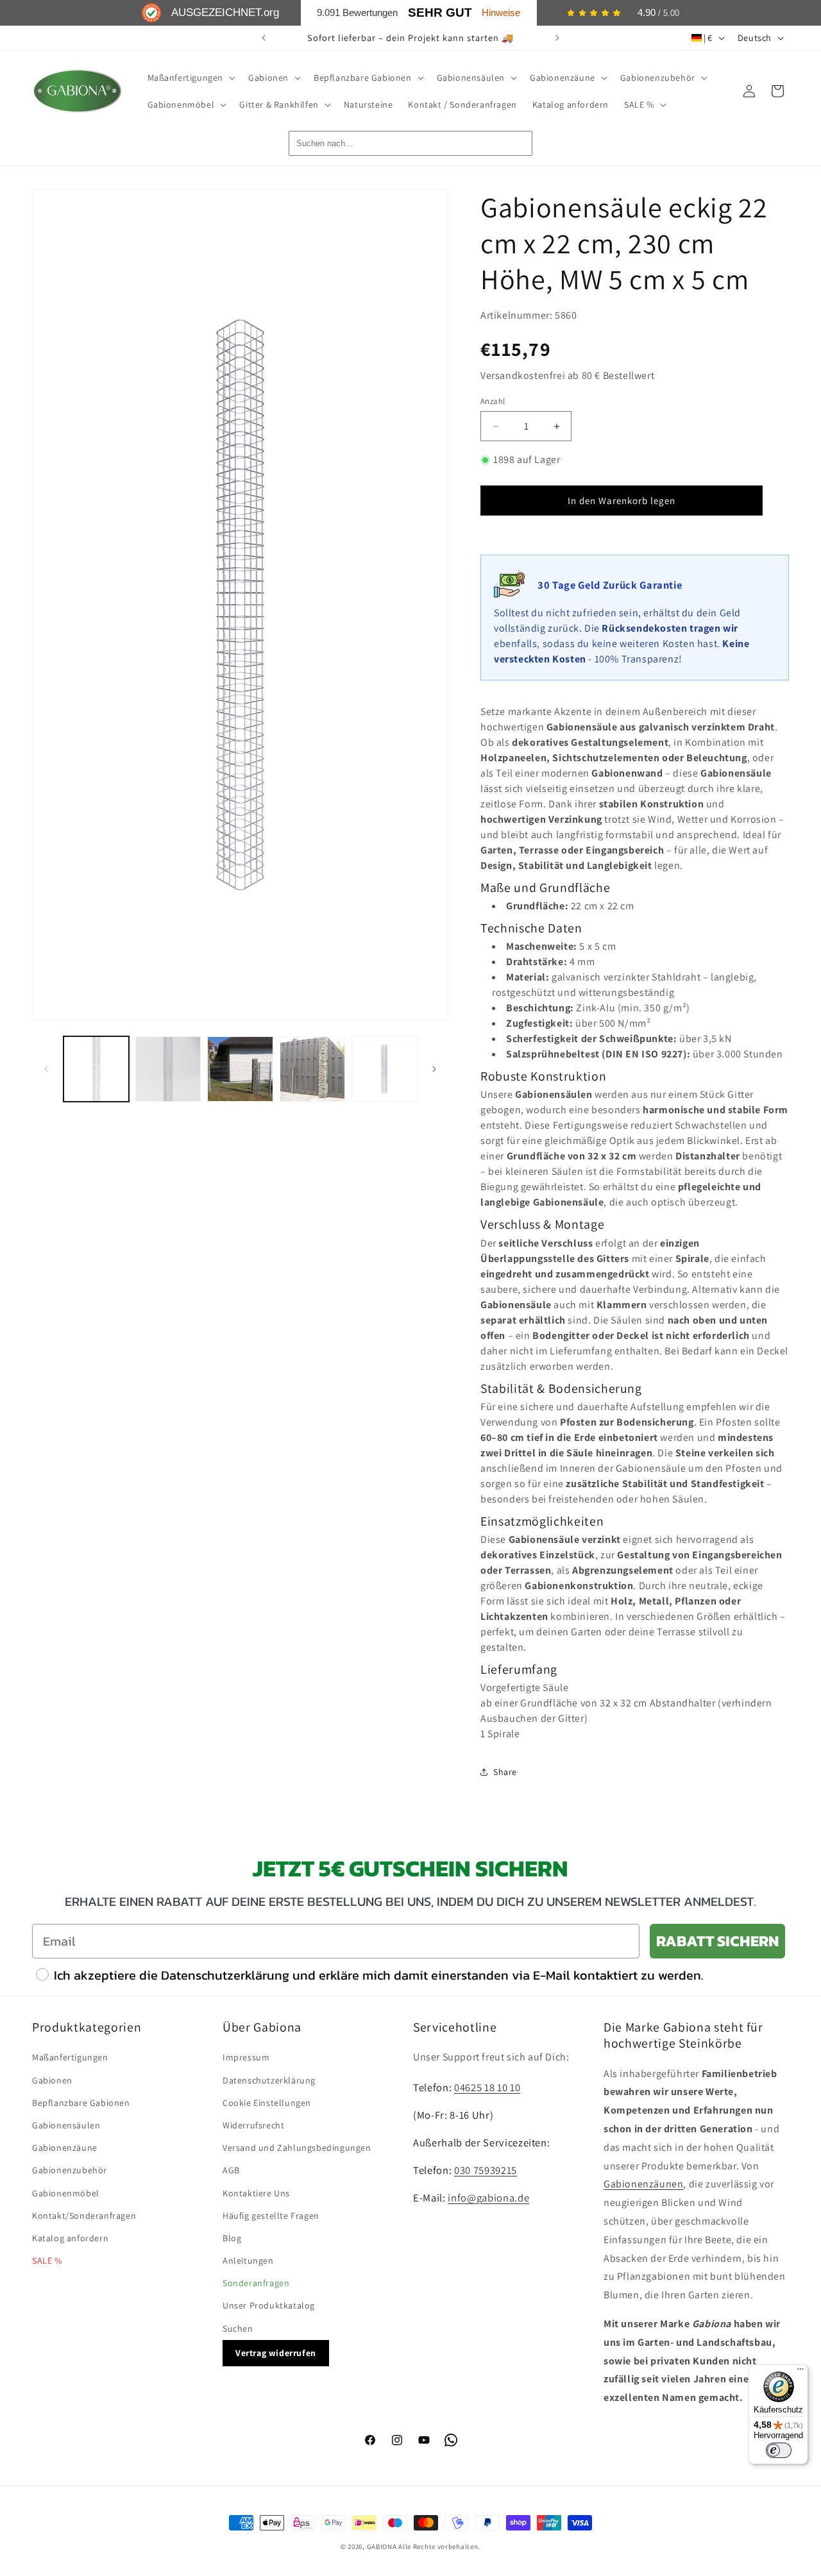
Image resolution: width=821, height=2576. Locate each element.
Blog (232, 2238)
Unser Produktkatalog (269, 2305)
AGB (231, 2170)
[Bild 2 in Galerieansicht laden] (168, 1069)
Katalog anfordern (70, 2238)
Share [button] (505, 1772)
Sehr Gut (440, 13)
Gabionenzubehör (70, 2170)
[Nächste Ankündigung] (557, 38)
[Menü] (800, 2372)
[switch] (779, 2450)
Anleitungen (248, 2260)
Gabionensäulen (66, 2125)
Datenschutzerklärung (269, 2080)
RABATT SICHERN (717, 1941)
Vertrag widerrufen (276, 2353)
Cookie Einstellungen (267, 2103)
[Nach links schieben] (46, 1069)
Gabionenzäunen (643, 2184)
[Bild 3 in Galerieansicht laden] (240, 1069)
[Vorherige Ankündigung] (264, 38)
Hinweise (501, 13)
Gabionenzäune (65, 2148)
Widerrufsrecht (253, 2125)
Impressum (246, 2057)
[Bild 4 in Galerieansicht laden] (312, 1069)
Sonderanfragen (256, 2283)
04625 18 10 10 (487, 2087)
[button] (190, 78)
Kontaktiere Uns (256, 2193)
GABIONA (382, 2547)
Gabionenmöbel (66, 2193)
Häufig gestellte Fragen (271, 2216)
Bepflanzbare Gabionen (81, 2103)
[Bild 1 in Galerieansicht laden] (96, 1069)
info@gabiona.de (488, 2198)
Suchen (238, 2328)
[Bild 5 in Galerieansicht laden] (384, 1069)
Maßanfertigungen (70, 2057)
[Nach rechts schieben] (434, 1069)
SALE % (47, 2260)
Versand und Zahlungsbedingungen (297, 2148)
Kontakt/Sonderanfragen (84, 2216)
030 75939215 (486, 2170)
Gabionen (52, 2080)
